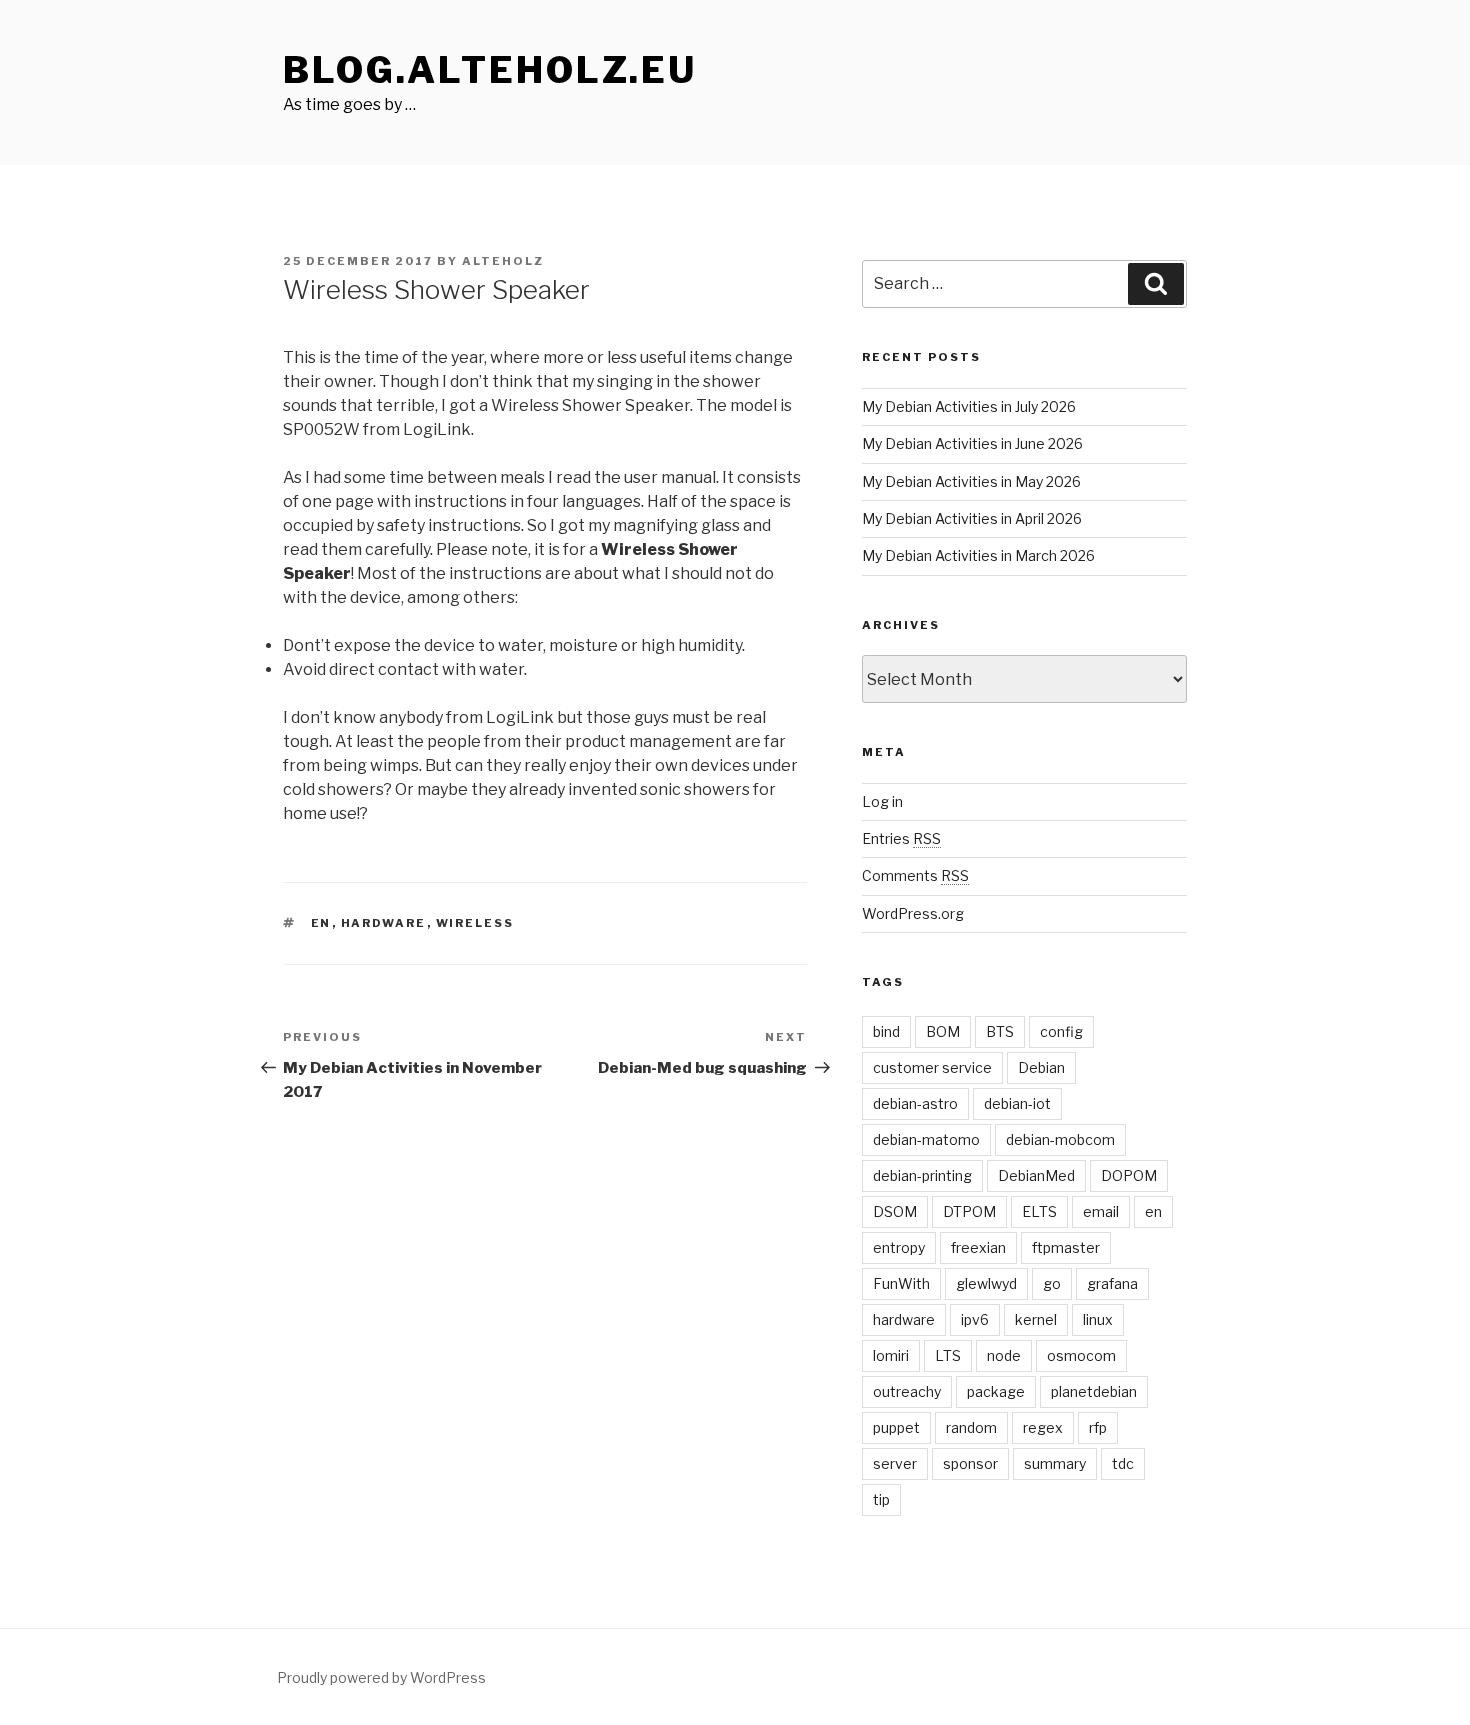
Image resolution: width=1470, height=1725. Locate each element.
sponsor (970, 1463)
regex (1043, 1427)
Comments (915, 875)
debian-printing (922, 1175)
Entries (901, 838)
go (1052, 1283)
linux (1098, 1319)
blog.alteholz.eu (490, 70)
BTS (1000, 1031)
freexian (978, 1247)
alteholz (503, 261)
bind (886, 1031)
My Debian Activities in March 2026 (978, 555)
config (1061, 1031)
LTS (948, 1355)
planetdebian (1094, 1391)
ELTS (1039, 1211)
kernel (1036, 1319)
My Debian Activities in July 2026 (969, 406)
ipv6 (975, 1319)
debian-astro (915, 1103)
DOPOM (1129, 1175)
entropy (899, 1247)
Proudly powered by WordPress (381, 1677)
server (895, 1463)
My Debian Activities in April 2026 (972, 518)
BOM (943, 1031)
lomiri (891, 1355)
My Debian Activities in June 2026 (972, 443)
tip (881, 1499)
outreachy (907, 1391)
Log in (882, 801)
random (971, 1427)
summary (1055, 1463)
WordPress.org (913, 913)
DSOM (895, 1211)
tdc (1123, 1463)
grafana (1112, 1283)
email (1101, 1211)
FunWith (901, 1283)
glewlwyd (986, 1283)
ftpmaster (1066, 1247)
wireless (475, 923)
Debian (1041, 1067)
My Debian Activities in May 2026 (971, 481)
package (996, 1391)
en (321, 923)
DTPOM (969, 1211)
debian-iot (1017, 1103)
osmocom (1081, 1355)
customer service (932, 1067)
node (1004, 1355)
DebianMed (1036, 1175)
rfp (1098, 1427)
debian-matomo (926, 1139)
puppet (896, 1427)
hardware (384, 923)
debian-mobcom (1060, 1139)
